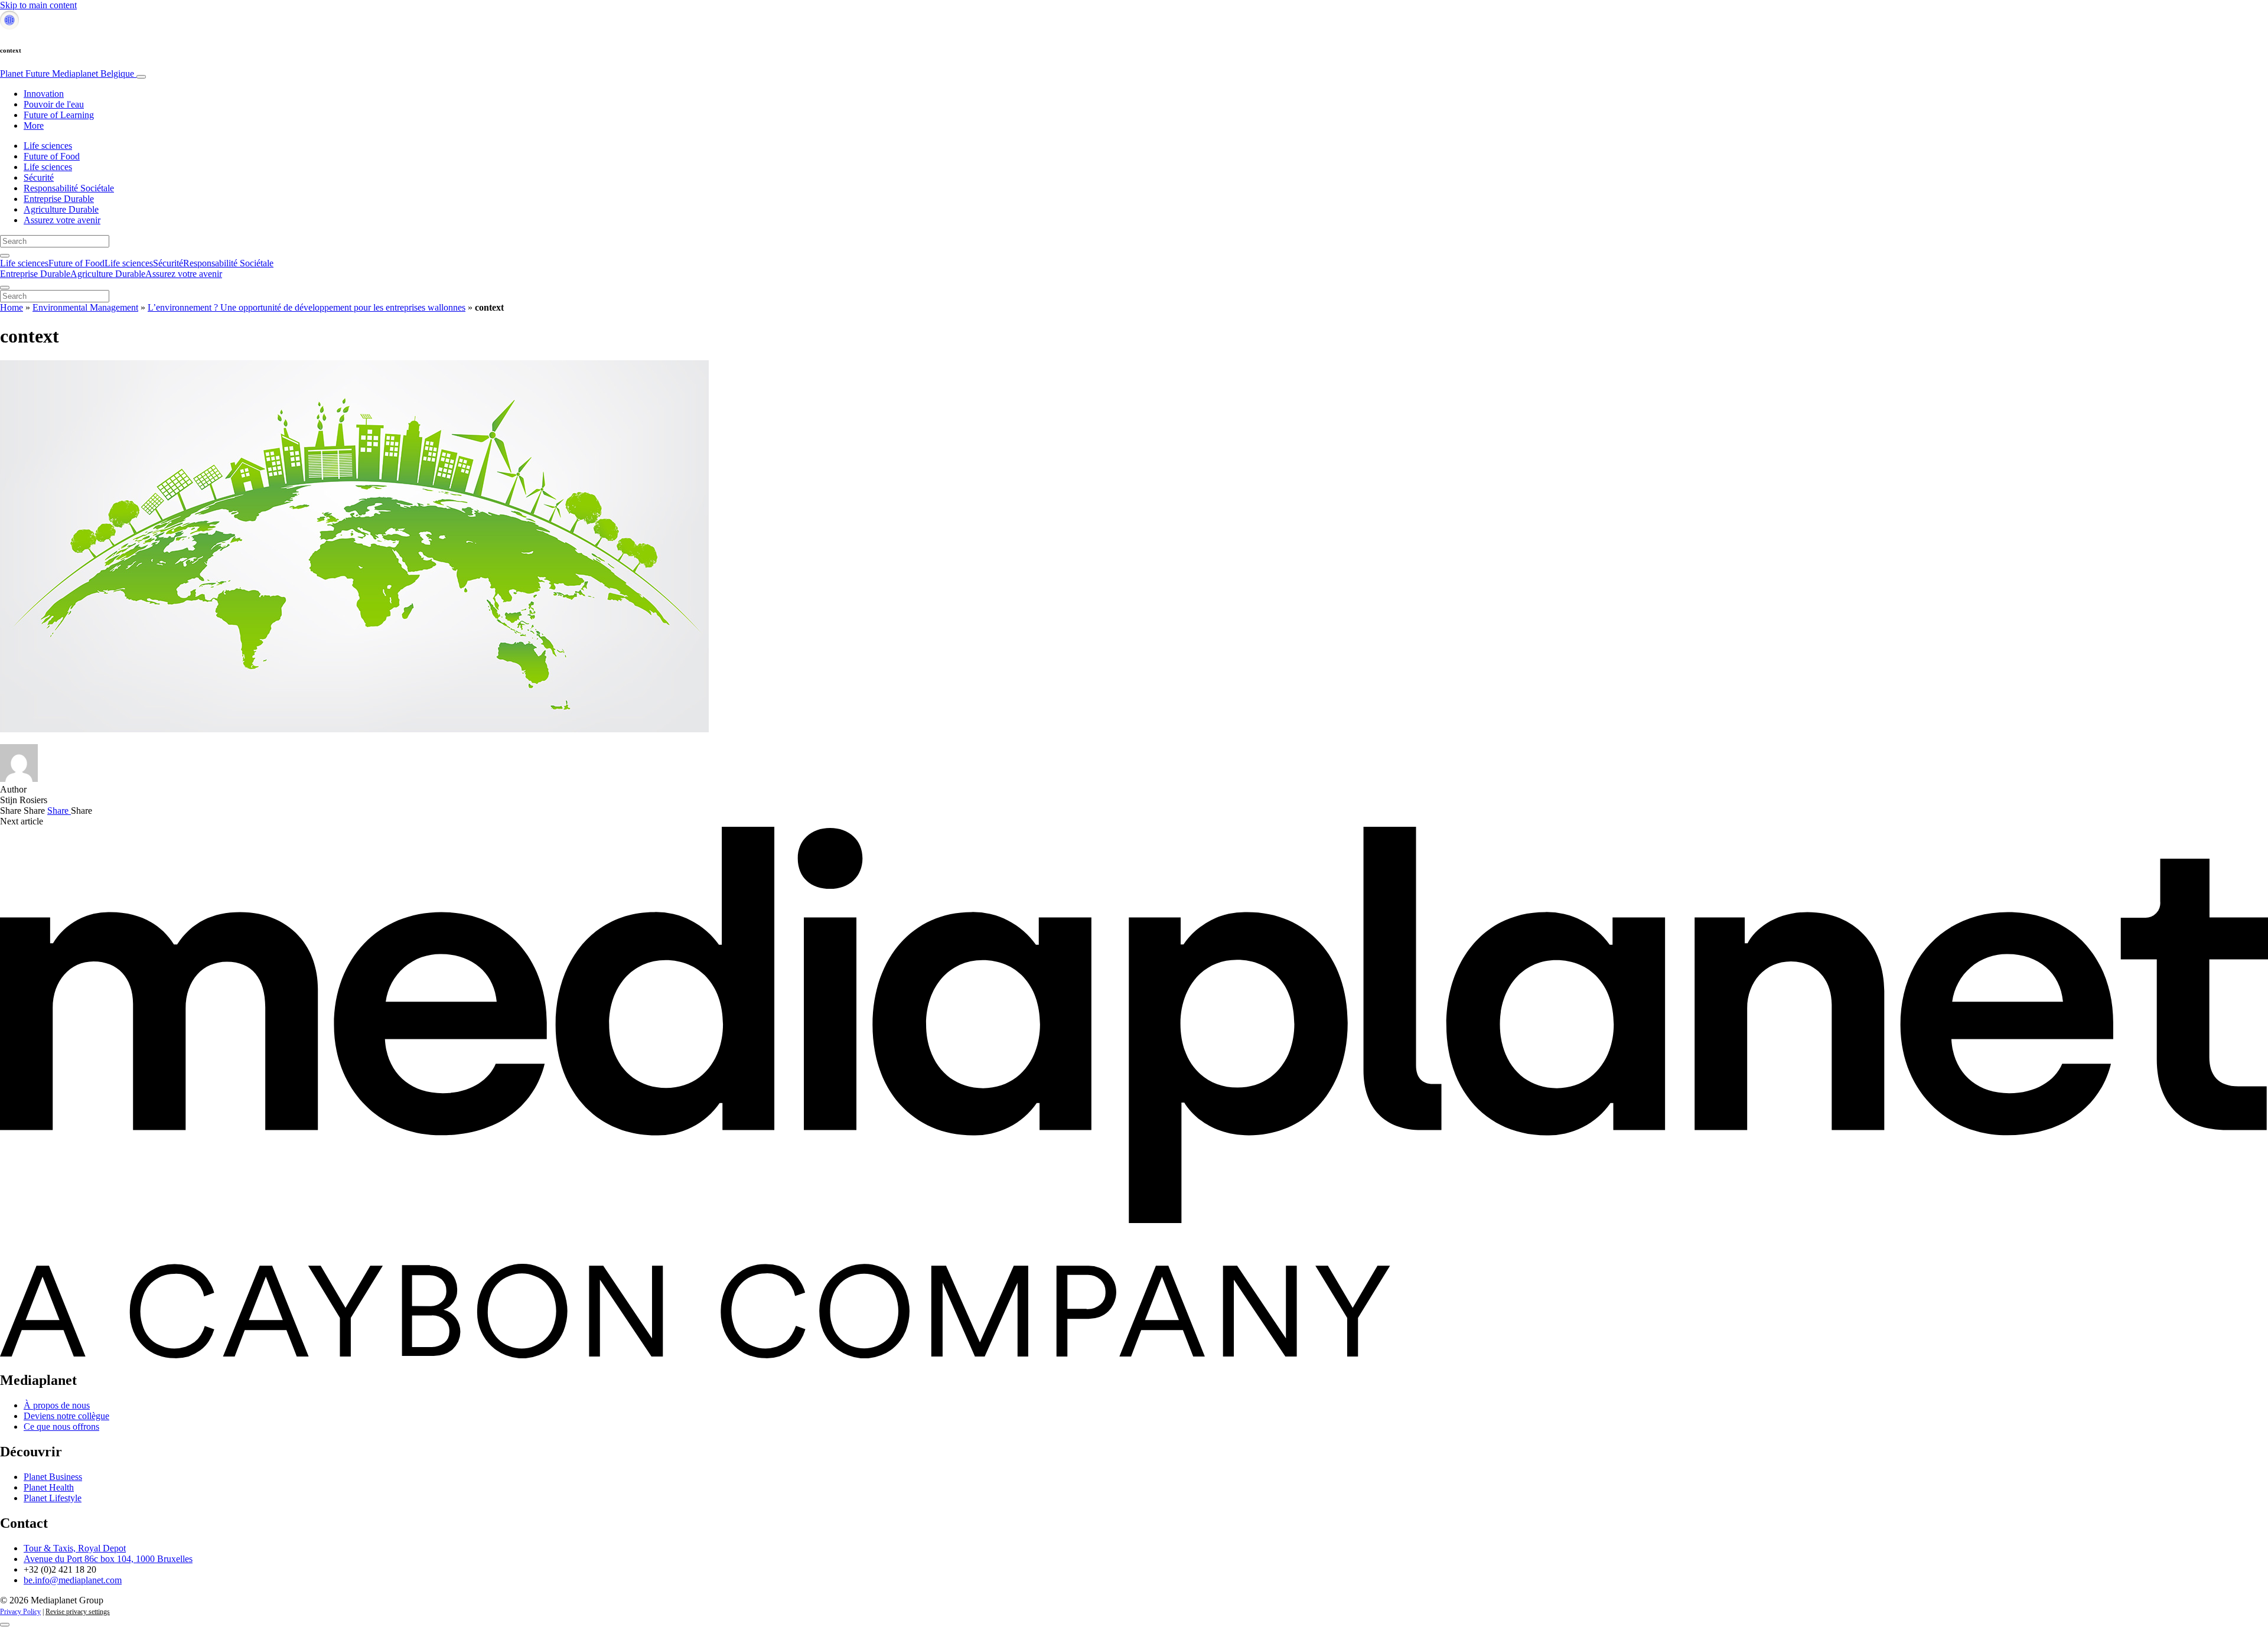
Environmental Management (85, 307)
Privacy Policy (20, 1612)
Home (12, 307)
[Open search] (5, 256)
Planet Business (53, 1477)
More (34, 125)
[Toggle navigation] (141, 77)
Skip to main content (38, 5)
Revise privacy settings (78, 1612)
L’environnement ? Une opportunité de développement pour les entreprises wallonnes (307, 307)
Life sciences (48, 146)
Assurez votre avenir (62, 220)
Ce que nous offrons (61, 1427)
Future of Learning (59, 115)
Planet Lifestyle (53, 1498)
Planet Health (49, 1487)
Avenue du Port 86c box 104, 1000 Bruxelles (108, 1559)
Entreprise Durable (59, 199)
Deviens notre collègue (66, 1416)
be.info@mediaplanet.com (73, 1580)
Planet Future (67, 74)
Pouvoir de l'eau (54, 104)
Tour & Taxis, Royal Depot (75, 1548)
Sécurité (39, 177)
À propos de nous (57, 1405)
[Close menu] (5, 288)
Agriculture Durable (61, 209)
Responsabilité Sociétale (69, 188)
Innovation (44, 94)
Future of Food (52, 156)
